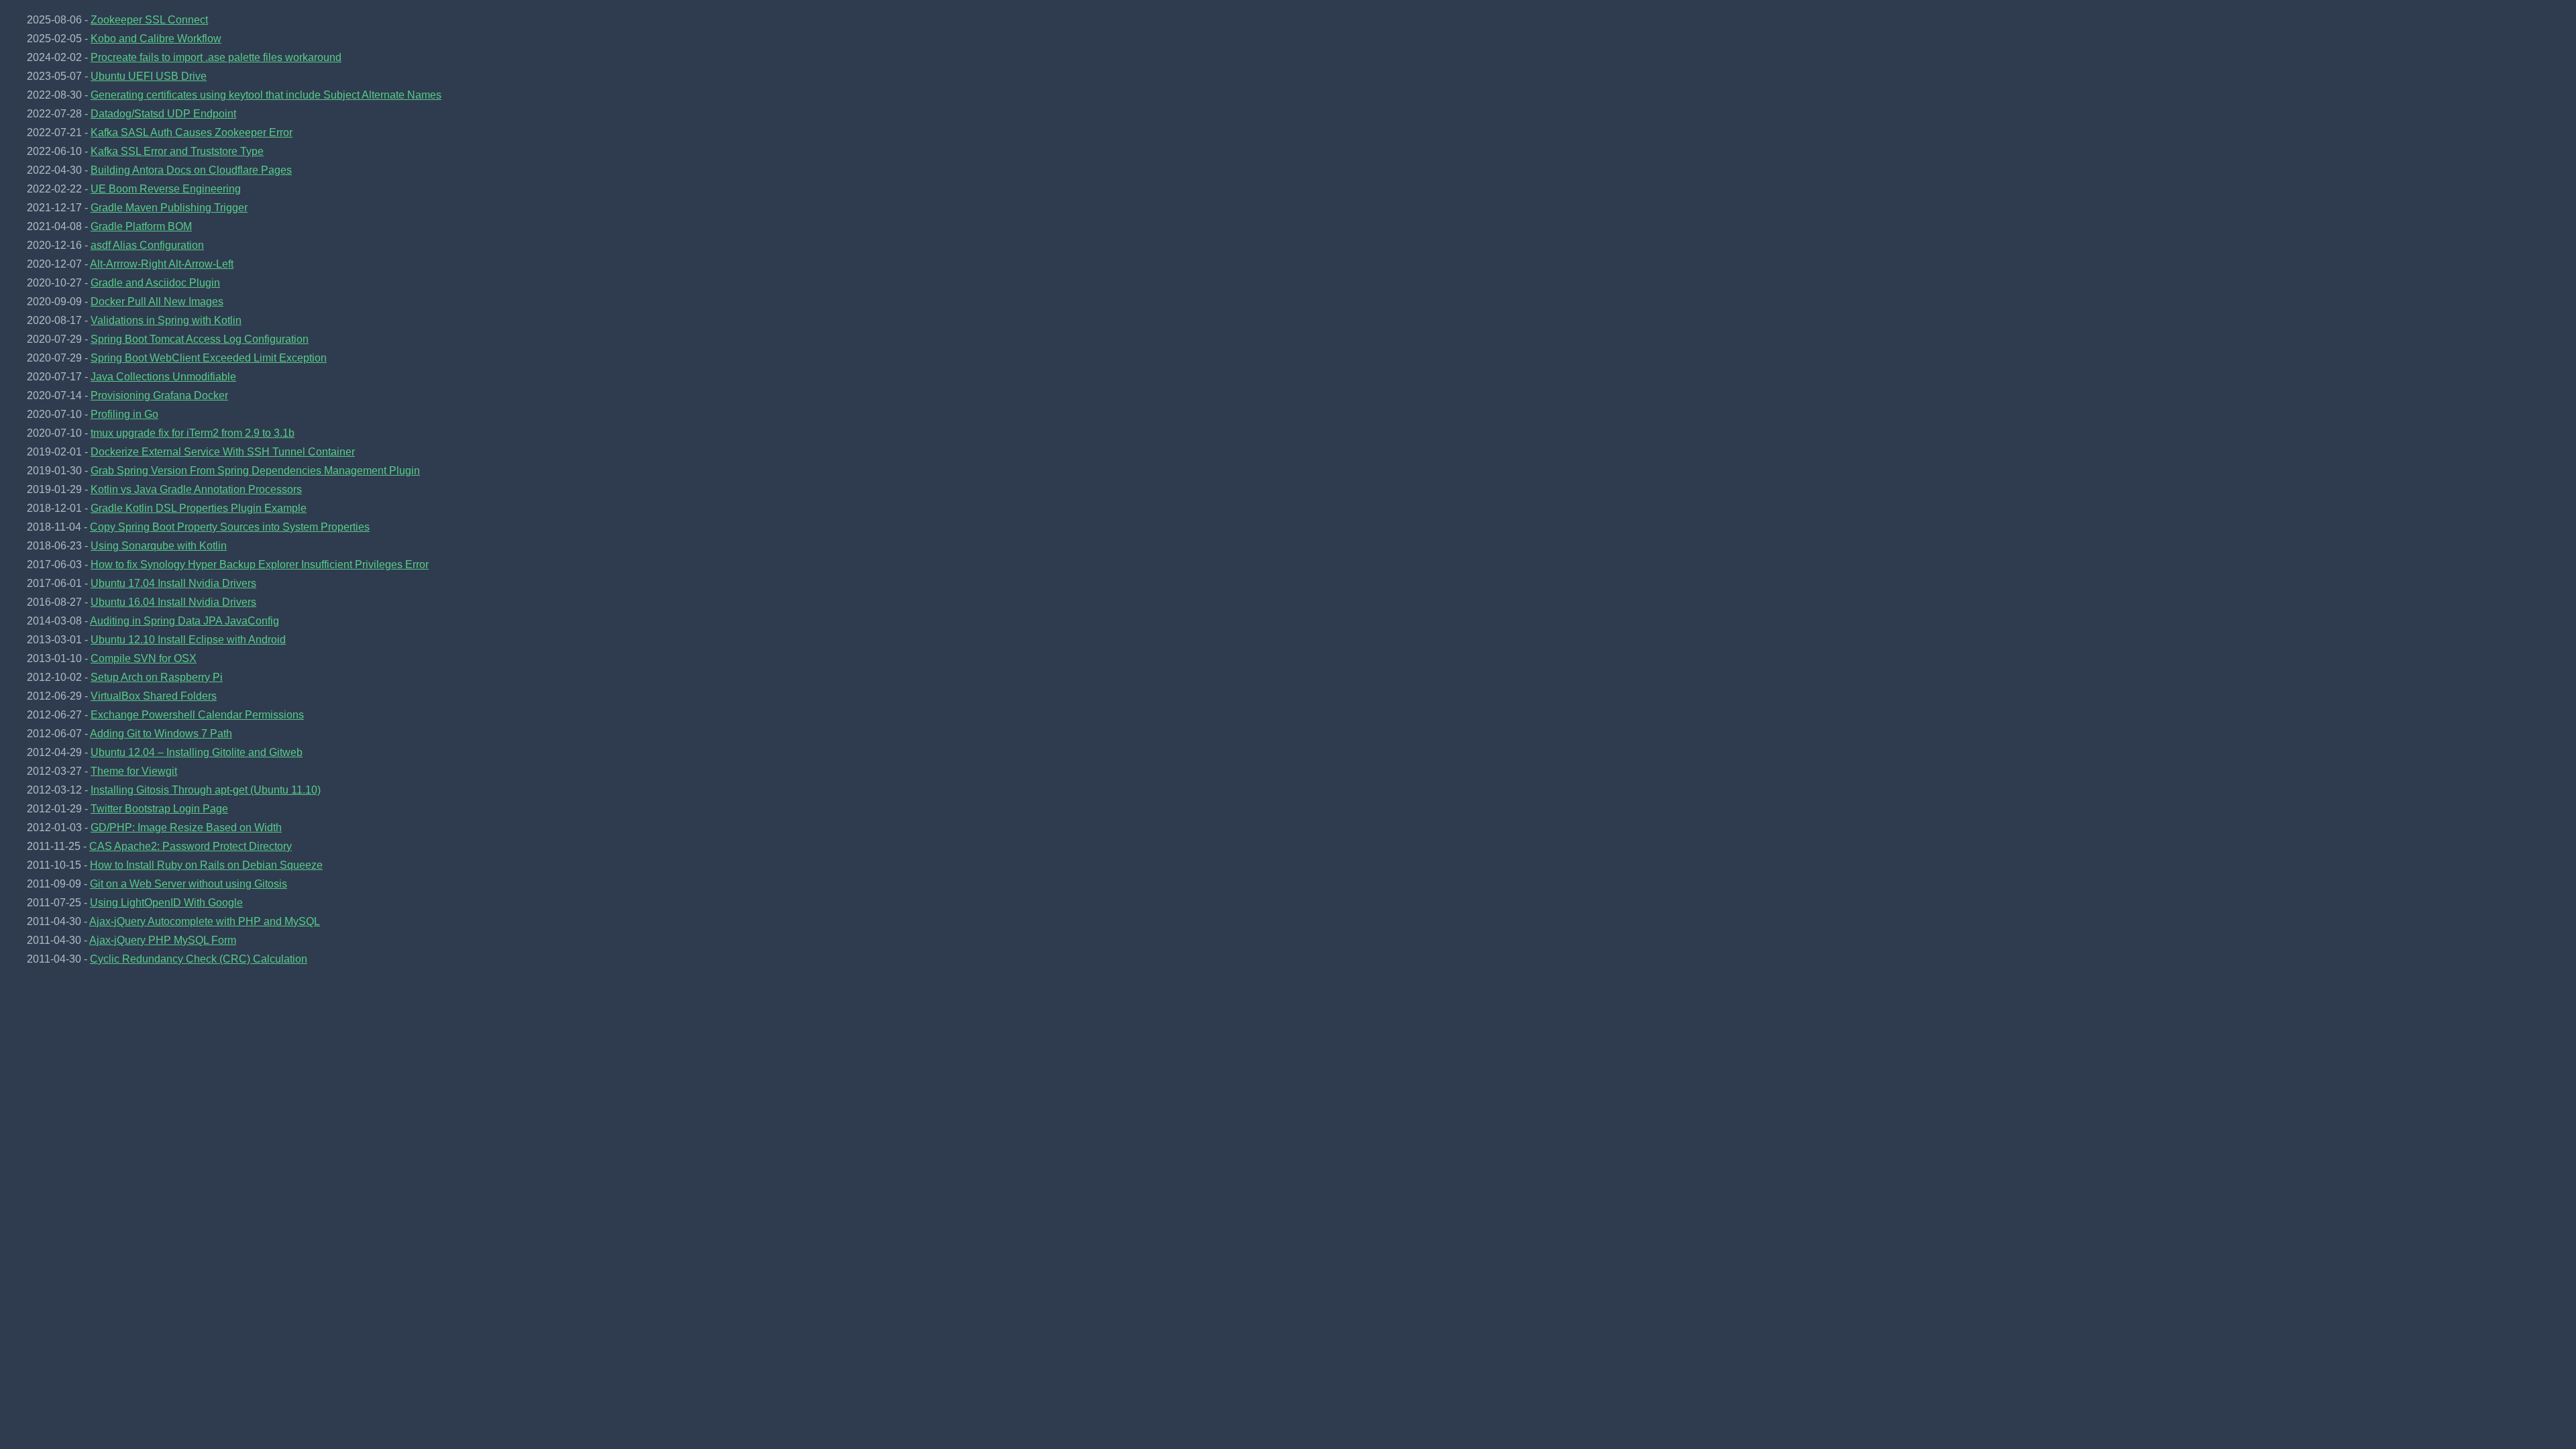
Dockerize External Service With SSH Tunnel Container (223, 452)
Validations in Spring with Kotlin (166, 320)
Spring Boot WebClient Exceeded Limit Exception (209, 358)
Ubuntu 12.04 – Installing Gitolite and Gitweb (197, 752)
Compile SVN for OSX (144, 658)
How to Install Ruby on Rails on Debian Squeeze (206, 865)
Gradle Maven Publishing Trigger (169, 208)
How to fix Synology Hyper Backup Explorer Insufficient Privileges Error (260, 565)
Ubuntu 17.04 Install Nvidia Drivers (173, 583)
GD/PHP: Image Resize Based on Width (186, 827)
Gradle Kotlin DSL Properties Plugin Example (199, 508)
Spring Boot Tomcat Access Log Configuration (200, 339)
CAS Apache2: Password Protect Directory (191, 846)
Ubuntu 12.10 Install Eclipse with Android (188, 640)
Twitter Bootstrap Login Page (159, 809)
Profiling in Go (124, 414)
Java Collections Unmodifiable (163, 377)
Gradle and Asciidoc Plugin (155, 283)
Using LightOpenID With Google (166, 903)
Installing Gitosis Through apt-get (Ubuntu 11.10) (206, 790)
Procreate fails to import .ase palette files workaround (216, 57)
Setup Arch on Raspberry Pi (157, 677)
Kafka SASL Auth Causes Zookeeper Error (192, 132)
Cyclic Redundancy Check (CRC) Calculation (199, 959)
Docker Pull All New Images (157, 302)
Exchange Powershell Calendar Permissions (197, 715)
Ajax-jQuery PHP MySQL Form (163, 940)
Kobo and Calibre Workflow (156, 39)
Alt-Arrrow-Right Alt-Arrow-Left (162, 264)
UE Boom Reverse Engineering (166, 189)
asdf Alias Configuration (147, 245)
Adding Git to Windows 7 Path (161, 734)
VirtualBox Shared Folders (154, 696)
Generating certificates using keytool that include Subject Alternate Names (266, 95)
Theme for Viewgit (134, 771)
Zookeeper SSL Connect (149, 20)
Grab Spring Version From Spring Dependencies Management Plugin (255, 471)
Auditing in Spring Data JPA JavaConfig (184, 621)
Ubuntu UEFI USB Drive (149, 76)
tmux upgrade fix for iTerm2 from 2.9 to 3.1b (193, 433)
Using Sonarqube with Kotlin (159, 546)
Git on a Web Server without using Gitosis (189, 884)
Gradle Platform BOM (141, 226)
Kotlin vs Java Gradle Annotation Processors (196, 489)
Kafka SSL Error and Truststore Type (177, 151)
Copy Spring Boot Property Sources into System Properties (230, 527)
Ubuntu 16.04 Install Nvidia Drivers (173, 602)
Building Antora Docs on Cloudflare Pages (191, 170)
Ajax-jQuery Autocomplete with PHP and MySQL (205, 921)
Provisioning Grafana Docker (159, 395)
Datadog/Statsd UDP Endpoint (163, 114)
